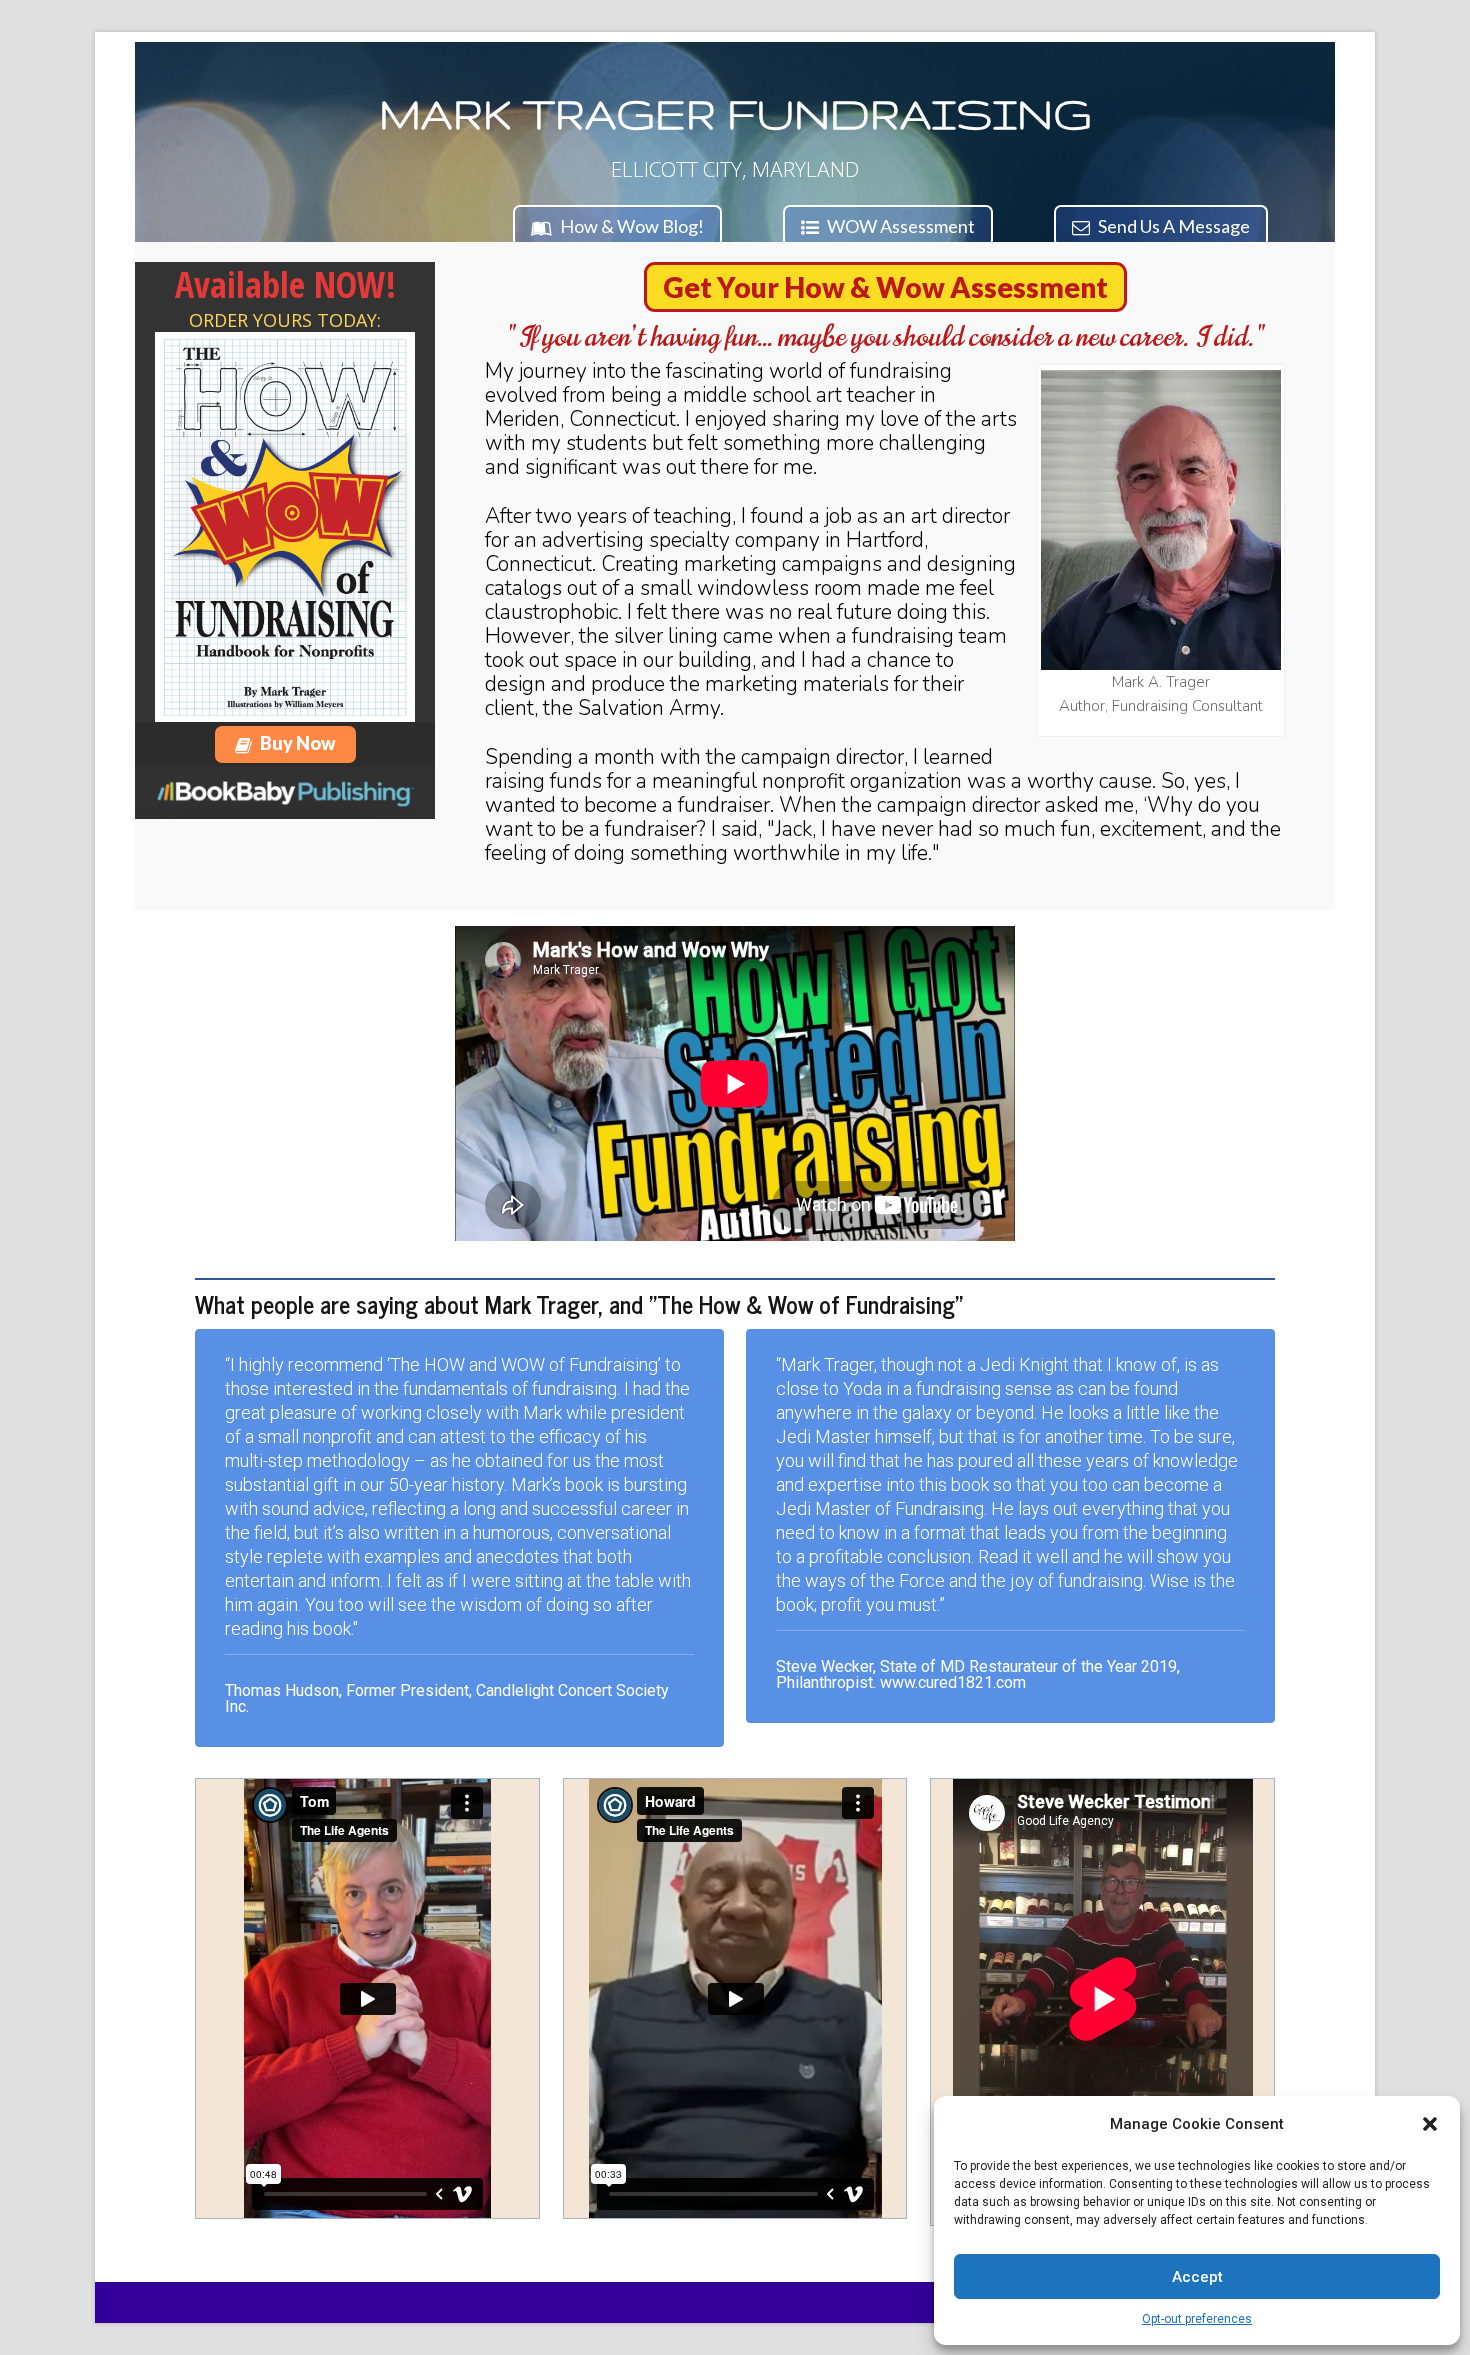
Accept (1197, 2277)
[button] (1430, 2124)
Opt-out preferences (1197, 2319)
